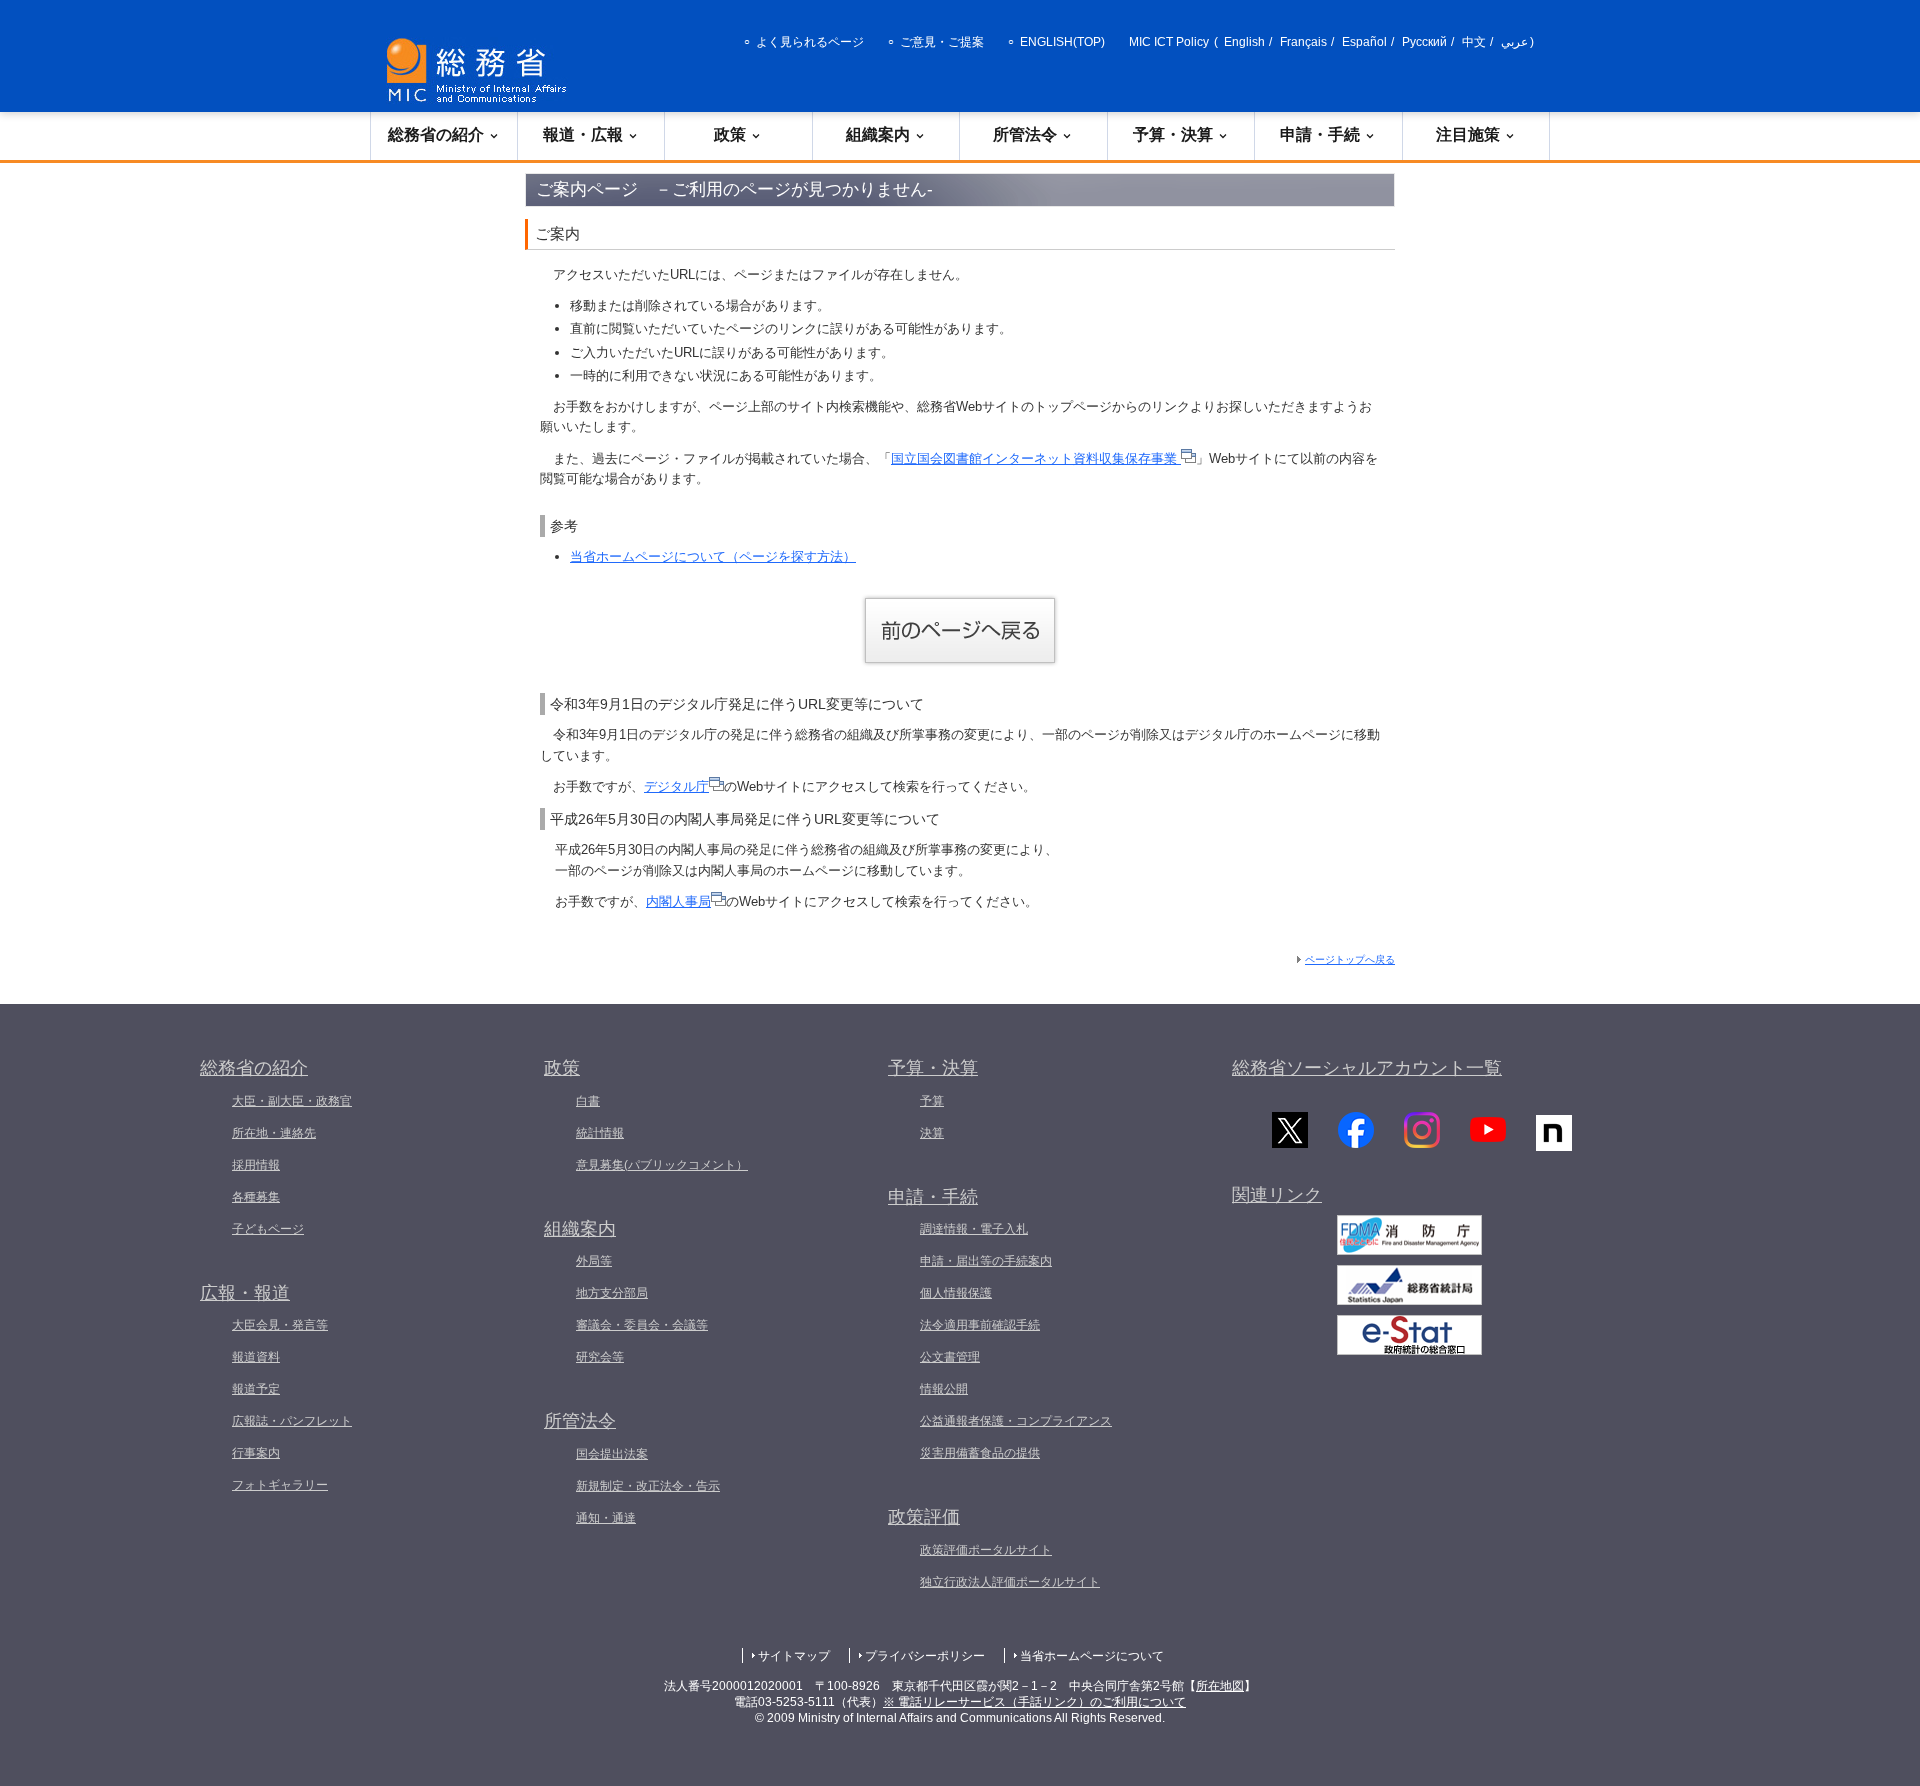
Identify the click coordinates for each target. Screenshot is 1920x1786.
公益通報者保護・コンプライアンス (1016, 1421)
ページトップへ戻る (1350, 959)
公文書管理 (950, 1357)
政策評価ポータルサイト (986, 1550)
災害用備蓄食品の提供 (980, 1453)
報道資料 (256, 1357)
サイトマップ (794, 1656)
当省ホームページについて (1092, 1656)
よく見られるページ (810, 42)
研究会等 (600, 1357)
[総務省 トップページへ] (481, 70)
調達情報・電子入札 (974, 1229)
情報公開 (944, 1389)
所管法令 (1025, 134)
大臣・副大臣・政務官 (292, 1101)
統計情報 (600, 1133)
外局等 (594, 1261)
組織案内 (878, 134)
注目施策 (1468, 134)
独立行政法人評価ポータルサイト (1010, 1582)
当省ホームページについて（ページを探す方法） (713, 556)
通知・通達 (606, 1518)
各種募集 (256, 1197)
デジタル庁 (676, 786)
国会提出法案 (612, 1454)
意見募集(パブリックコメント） (662, 1165)
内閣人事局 (678, 901)
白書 (588, 1101)
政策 (730, 134)
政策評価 (924, 1517)
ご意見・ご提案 (942, 42)
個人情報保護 (956, 1293)
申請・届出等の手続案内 (986, 1261)
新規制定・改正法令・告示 (648, 1486)
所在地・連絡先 (274, 1133)
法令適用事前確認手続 (980, 1325)
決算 (932, 1133)
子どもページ (268, 1229)
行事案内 (256, 1453)
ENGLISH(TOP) (1062, 42)
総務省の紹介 (436, 134)
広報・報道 (245, 1293)
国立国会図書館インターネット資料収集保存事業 (1036, 458)
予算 (932, 1101)
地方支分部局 (612, 1293)
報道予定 (256, 1389)
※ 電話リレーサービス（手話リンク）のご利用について (1034, 1702)
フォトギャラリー (280, 1485)
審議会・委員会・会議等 (642, 1325)
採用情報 (256, 1165)
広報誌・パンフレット (292, 1421)
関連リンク (1277, 1195)
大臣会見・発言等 (280, 1325)
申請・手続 (1320, 134)
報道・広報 (583, 134)
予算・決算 (1173, 134)
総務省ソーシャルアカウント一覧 (1367, 1068)
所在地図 (1220, 1686)
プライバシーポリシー (925, 1656)
